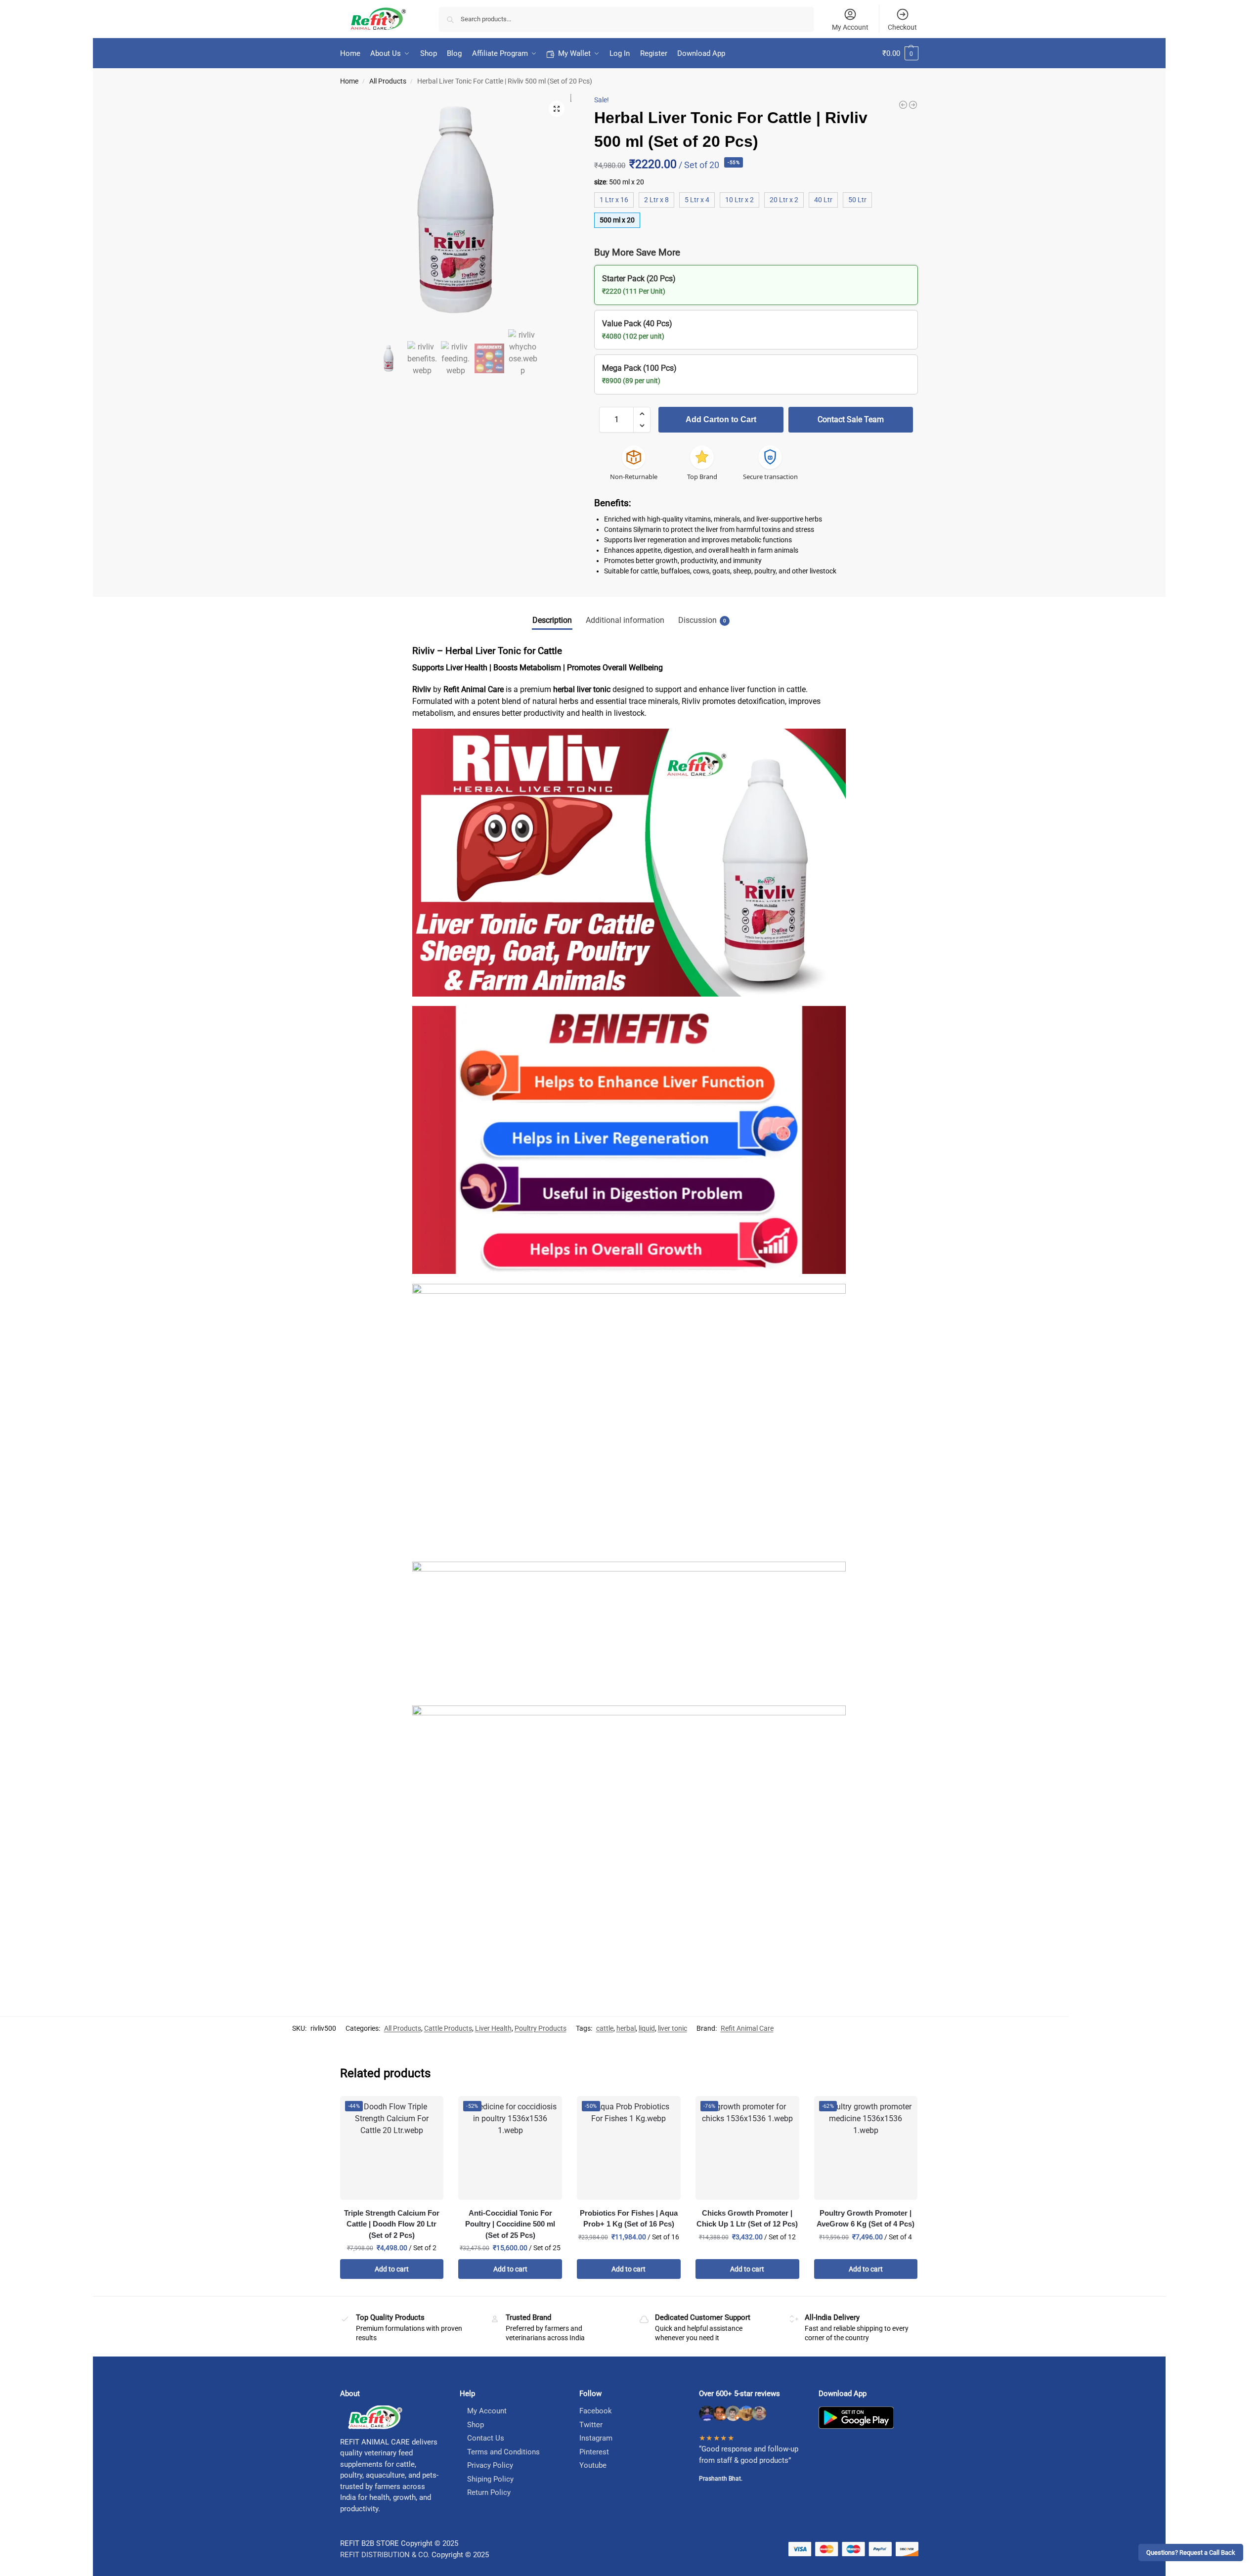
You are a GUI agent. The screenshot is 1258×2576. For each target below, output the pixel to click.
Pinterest (594, 2452)
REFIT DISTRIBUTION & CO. (385, 2555)
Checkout (902, 27)
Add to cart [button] (392, 2269)
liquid (647, 2028)
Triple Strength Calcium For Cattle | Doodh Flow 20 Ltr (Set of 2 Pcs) (392, 2224)
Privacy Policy (490, 2465)
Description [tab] (552, 620)
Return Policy (489, 2492)
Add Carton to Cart (721, 419)
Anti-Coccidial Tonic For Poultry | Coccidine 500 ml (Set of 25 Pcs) (510, 2224)
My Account (850, 27)
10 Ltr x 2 (739, 200)
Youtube (593, 2465)
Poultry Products (541, 2028)
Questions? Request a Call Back (1191, 2553)
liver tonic (672, 2028)
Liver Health (493, 2028)
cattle (605, 2028)
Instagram (596, 2438)
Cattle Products (448, 2028)
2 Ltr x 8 (656, 200)
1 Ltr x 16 (614, 200)
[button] (900, 53)
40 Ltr (823, 200)
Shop (476, 2425)
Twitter (591, 2425)
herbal (626, 2028)
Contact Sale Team (851, 419)
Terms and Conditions (503, 2452)
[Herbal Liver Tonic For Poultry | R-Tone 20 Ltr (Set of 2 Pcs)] (913, 105)
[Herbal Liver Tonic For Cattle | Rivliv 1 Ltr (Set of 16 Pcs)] (903, 105)
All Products (388, 81)
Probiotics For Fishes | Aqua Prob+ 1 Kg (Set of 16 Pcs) (629, 2219)
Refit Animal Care (747, 2028)
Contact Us (486, 2438)
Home (349, 81)
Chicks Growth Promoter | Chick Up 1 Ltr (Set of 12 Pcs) (747, 2219)
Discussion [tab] (702, 620)
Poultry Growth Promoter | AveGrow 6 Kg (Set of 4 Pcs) (866, 2219)
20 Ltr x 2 (784, 200)
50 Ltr (857, 200)
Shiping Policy (490, 2479)
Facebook (596, 2411)
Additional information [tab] (625, 620)
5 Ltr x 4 (697, 200)
